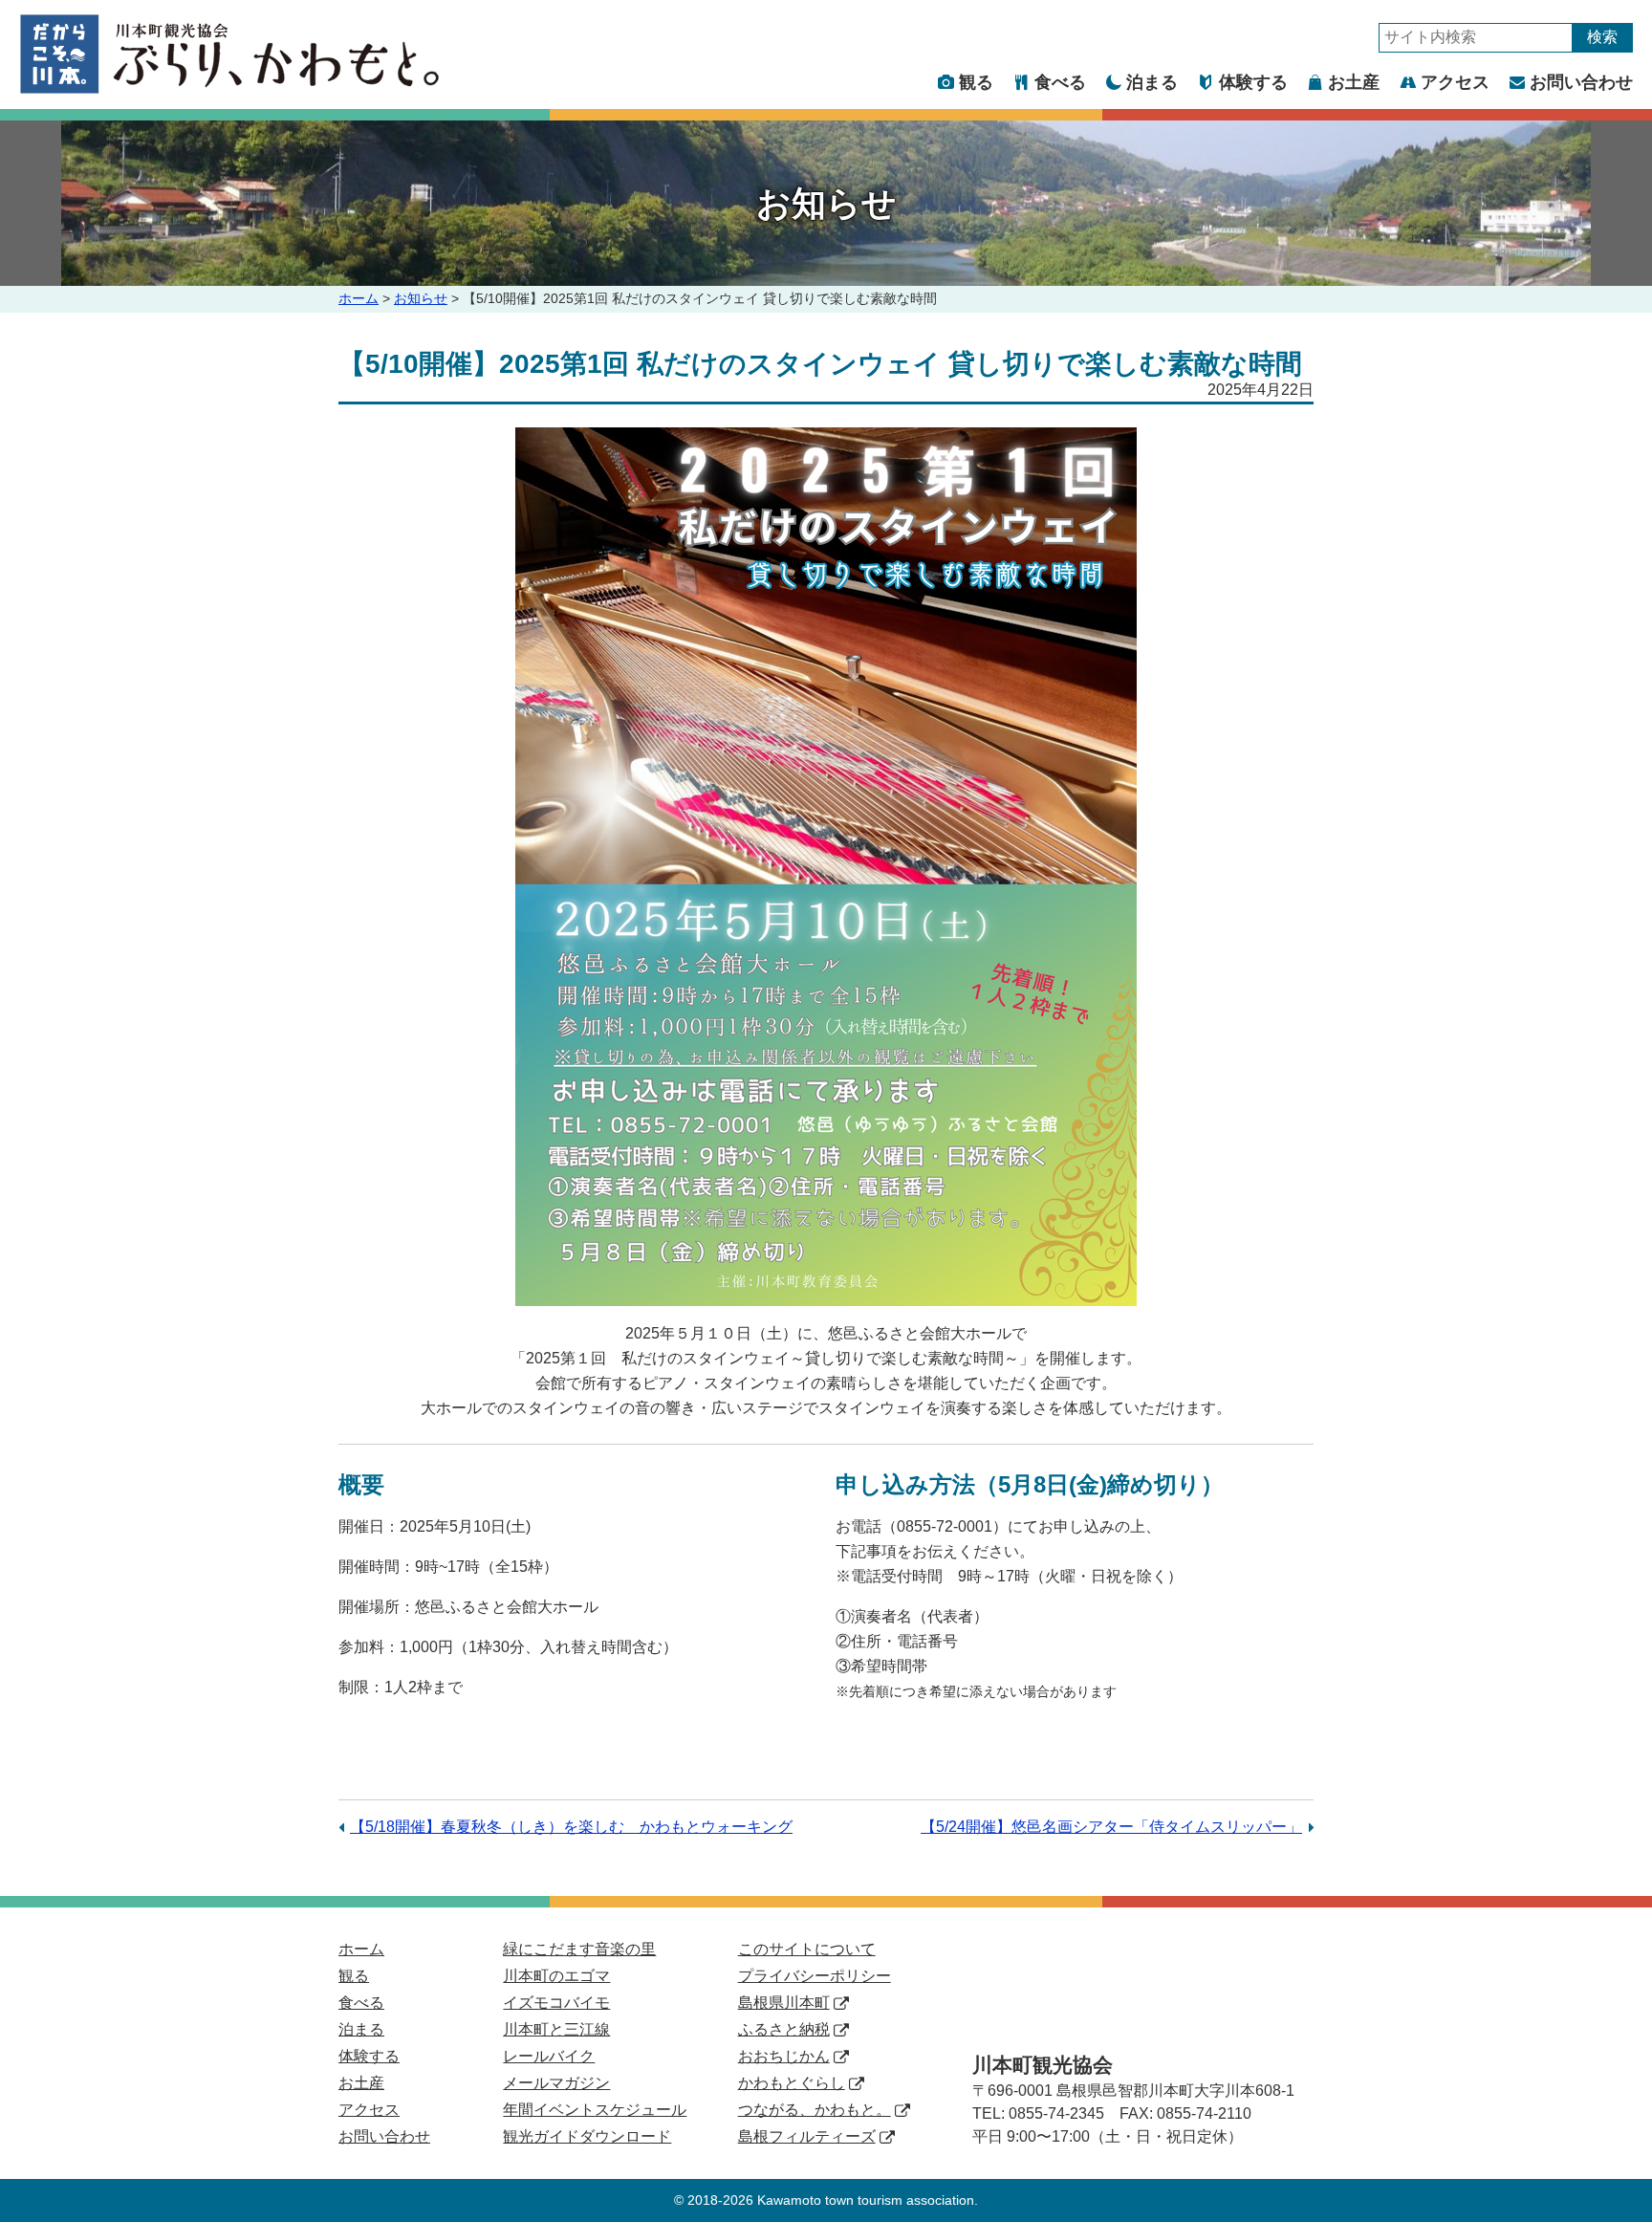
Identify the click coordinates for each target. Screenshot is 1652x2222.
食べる (1060, 82)
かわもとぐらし (792, 2083)
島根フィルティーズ (807, 2136)
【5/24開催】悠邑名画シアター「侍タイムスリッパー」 (1111, 1827)
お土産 (1354, 82)
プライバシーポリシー (815, 1976)
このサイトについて (807, 1949)
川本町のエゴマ (556, 1976)
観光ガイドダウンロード (587, 2136)
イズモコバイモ (556, 2003)
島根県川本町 (784, 2003)
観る (976, 82)
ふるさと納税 (784, 2029)
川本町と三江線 (556, 2029)
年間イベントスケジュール (595, 2110)
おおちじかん (784, 2056)
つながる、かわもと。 (815, 2110)
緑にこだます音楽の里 (579, 1949)
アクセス (1455, 82)
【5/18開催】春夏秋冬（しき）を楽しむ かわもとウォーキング (571, 1827)
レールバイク (549, 2056)
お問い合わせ (1581, 82)
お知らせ (421, 298)
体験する (1253, 82)
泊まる (1152, 82)
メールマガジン (556, 2083)
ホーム (359, 298)
